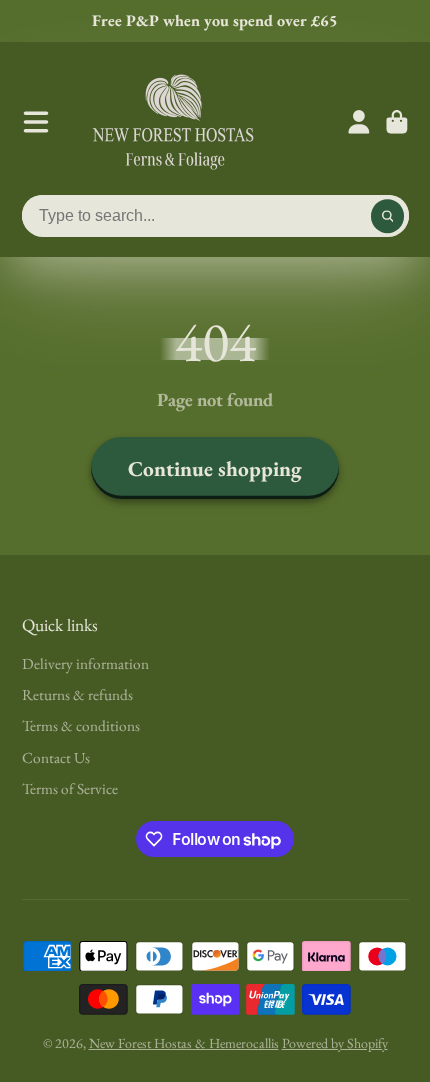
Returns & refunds (77, 694)
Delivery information (85, 663)
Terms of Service (70, 788)
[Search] (388, 216)
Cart (397, 122)
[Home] (173, 122)
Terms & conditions (81, 725)
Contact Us (56, 757)
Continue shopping (215, 468)
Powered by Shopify (335, 1043)
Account (359, 122)
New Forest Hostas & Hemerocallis (184, 1043)
